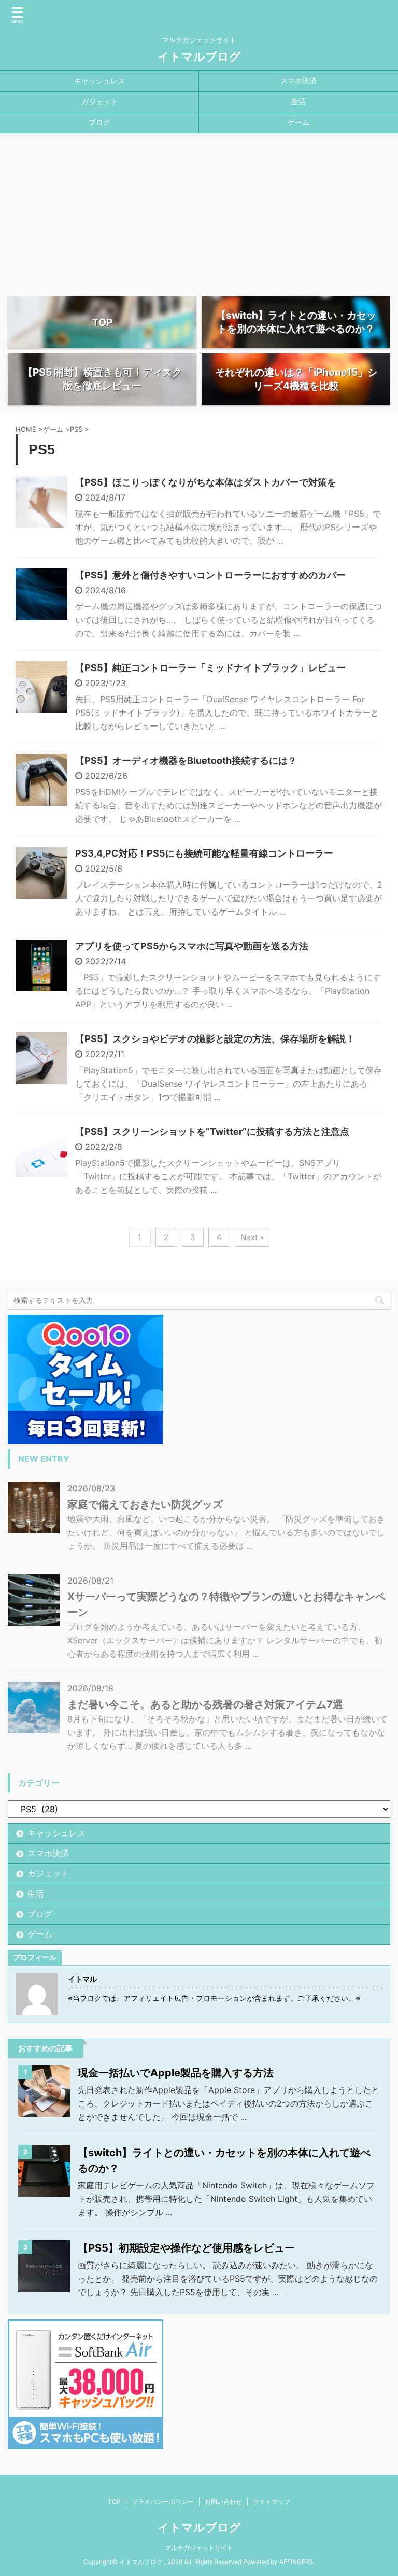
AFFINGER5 (296, 2562)
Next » (252, 1237)
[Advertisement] (199, 211)
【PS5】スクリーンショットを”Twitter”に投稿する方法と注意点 (212, 1132)
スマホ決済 (298, 81)
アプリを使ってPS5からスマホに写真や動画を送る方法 (192, 946)
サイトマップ (272, 2502)
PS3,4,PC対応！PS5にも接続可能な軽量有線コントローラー (204, 853)
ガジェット (99, 101)
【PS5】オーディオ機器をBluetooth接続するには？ (186, 760)
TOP (114, 2502)
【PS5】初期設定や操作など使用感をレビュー (186, 2248)
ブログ (99, 122)
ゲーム (298, 122)
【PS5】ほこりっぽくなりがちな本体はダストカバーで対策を (206, 482)
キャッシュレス (99, 81)
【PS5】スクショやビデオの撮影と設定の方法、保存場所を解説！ (215, 1039)
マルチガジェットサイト (199, 2548)
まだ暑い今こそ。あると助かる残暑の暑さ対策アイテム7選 (205, 1704)
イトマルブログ (199, 56)
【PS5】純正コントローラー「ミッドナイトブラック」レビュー (210, 668)
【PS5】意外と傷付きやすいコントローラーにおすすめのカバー (210, 575)
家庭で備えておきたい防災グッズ (145, 1504)
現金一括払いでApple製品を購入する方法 (176, 2073)
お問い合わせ (223, 2502)
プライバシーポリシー (163, 2502)
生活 (298, 101)
